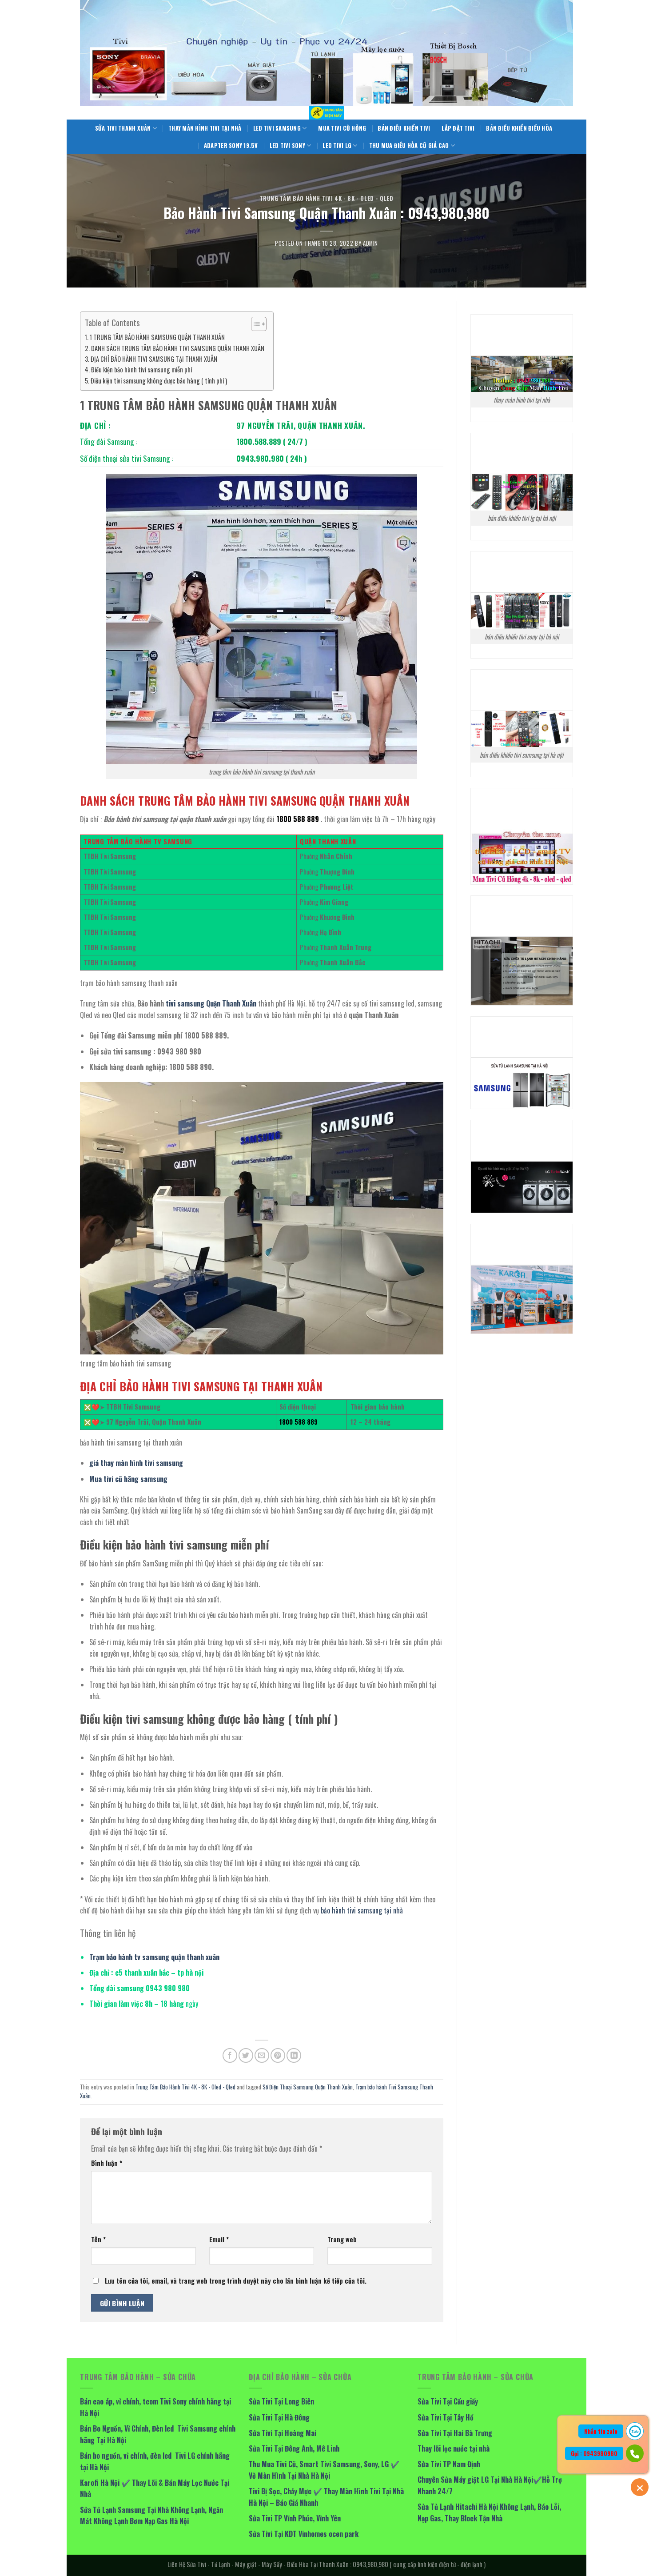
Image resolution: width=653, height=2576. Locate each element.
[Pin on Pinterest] (278, 2055)
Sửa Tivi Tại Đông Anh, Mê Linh (294, 2448)
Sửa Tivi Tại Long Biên (281, 2401)
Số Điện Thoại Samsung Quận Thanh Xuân (308, 2087)
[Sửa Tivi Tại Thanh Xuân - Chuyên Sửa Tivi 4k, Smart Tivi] (326, 113)
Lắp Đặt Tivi (458, 128)
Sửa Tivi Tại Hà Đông (279, 2417)
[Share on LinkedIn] (294, 2055)
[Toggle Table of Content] (254, 324)
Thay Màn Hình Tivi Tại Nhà (205, 128)
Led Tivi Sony (287, 146)
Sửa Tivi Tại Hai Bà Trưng (455, 2433)
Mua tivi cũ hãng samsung (128, 1479)
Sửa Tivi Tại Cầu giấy (448, 2401)
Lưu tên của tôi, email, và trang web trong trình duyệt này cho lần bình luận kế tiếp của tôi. (236, 2281)
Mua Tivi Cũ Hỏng (342, 128)
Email (219, 2239)
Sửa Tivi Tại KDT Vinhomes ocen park (304, 2534)
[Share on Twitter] (246, 2055)
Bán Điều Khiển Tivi (404, 128)
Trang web (342, 2239)
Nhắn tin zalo (601, 2431)
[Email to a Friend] (262, 2055)
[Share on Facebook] (230, 2055)
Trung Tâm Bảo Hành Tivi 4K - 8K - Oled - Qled (327, 198)
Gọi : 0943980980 (594, 2453)
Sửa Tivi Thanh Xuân (123, 128)
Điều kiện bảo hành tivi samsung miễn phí (141, 369)
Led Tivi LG (337, 146)
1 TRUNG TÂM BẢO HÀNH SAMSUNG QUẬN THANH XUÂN (157, 337)
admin (370, 243)
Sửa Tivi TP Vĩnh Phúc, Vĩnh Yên (295, 2518)
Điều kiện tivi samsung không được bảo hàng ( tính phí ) (159, 381)
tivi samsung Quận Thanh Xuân (211, 1003)
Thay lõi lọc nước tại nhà (454, 2448)
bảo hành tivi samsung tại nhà (362, 1910)
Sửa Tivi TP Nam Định (449, 2464)
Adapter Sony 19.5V (231, 146)
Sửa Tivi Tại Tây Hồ (446, 2417)
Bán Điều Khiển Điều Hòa (519, 128)
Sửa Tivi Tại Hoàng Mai (283, 2433)
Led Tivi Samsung (277, 128)
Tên (98, 2239)
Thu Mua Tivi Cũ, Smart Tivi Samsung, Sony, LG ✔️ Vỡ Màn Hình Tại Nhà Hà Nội (324, 2470)
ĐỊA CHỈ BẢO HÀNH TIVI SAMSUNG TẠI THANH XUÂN (154, 359)
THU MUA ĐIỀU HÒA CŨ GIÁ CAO (409, 146)
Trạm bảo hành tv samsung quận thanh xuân (154, 1957)
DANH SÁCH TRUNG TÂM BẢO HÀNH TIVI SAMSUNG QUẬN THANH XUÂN (178, 348)
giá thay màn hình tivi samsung (136, 1463)
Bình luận (107, 2163)
